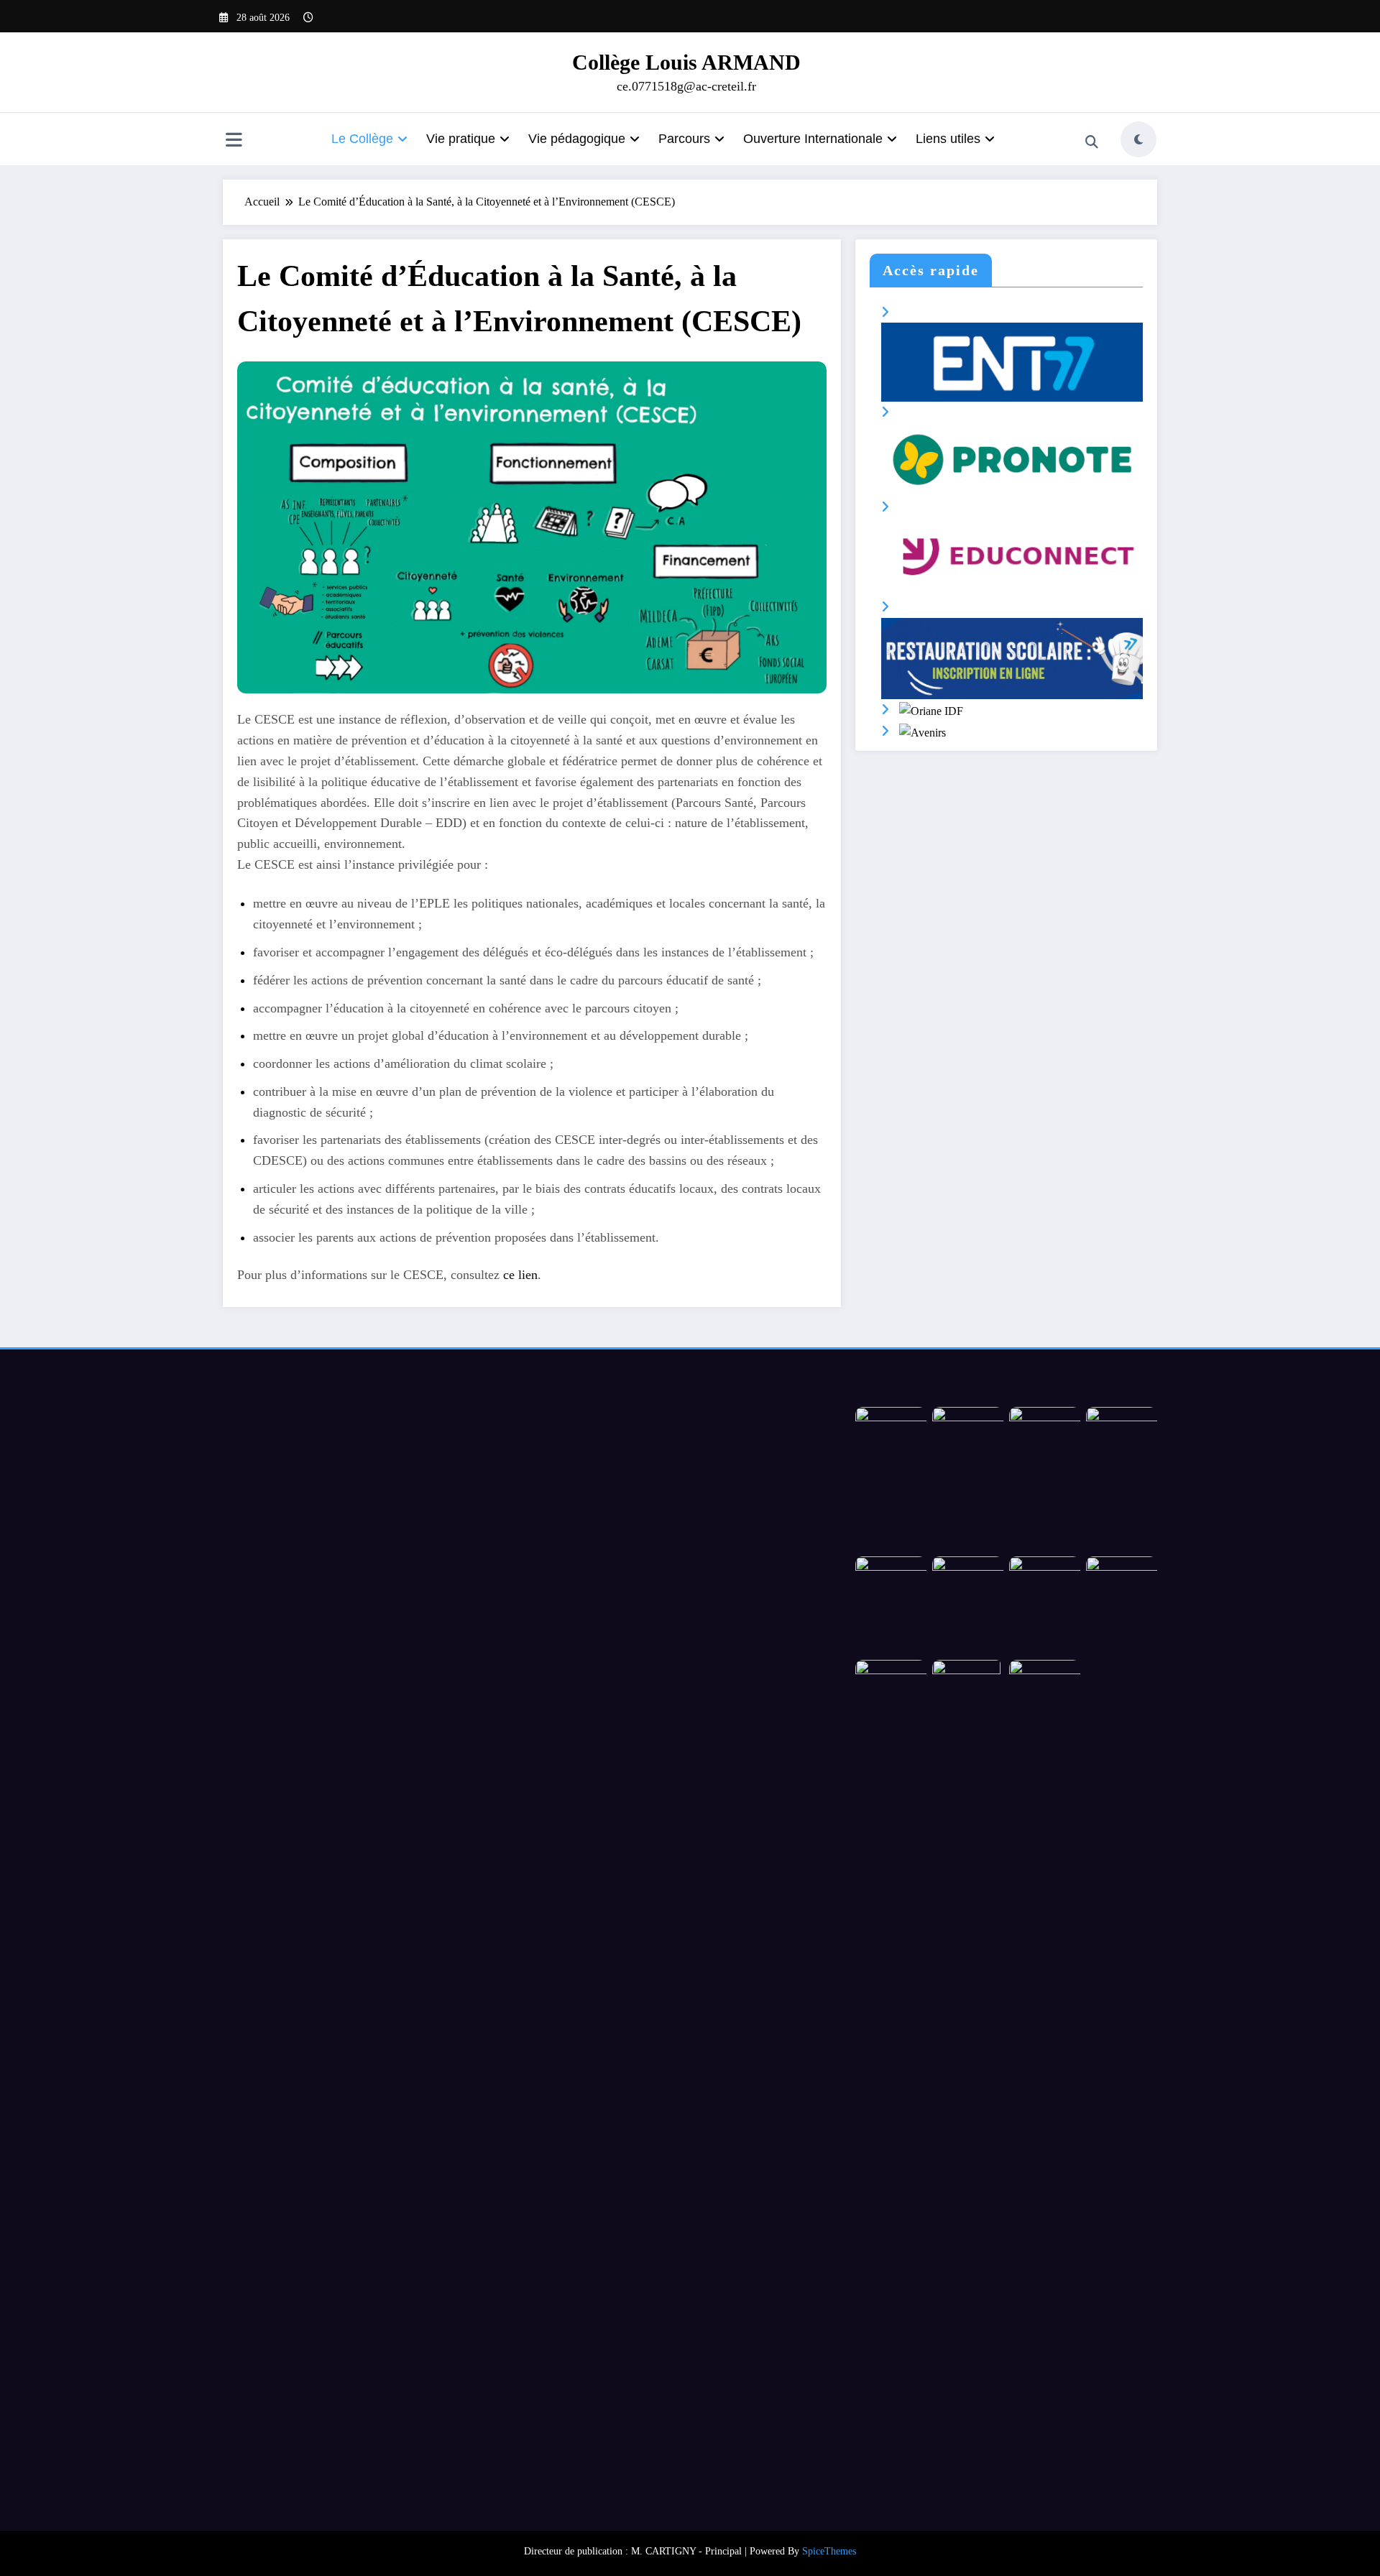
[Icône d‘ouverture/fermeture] (234, 141)
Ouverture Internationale (813, 139)
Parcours (684, 139)
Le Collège (362, 139)
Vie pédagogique (577, 139)
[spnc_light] (1138, 139)
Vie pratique (461, 139)
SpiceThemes (829, 2551)
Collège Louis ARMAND (686, 62)
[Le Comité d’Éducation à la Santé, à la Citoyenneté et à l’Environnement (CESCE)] (532, 526)
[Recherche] (1092, 142)
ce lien (520, 1275)
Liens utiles (948, 139)
